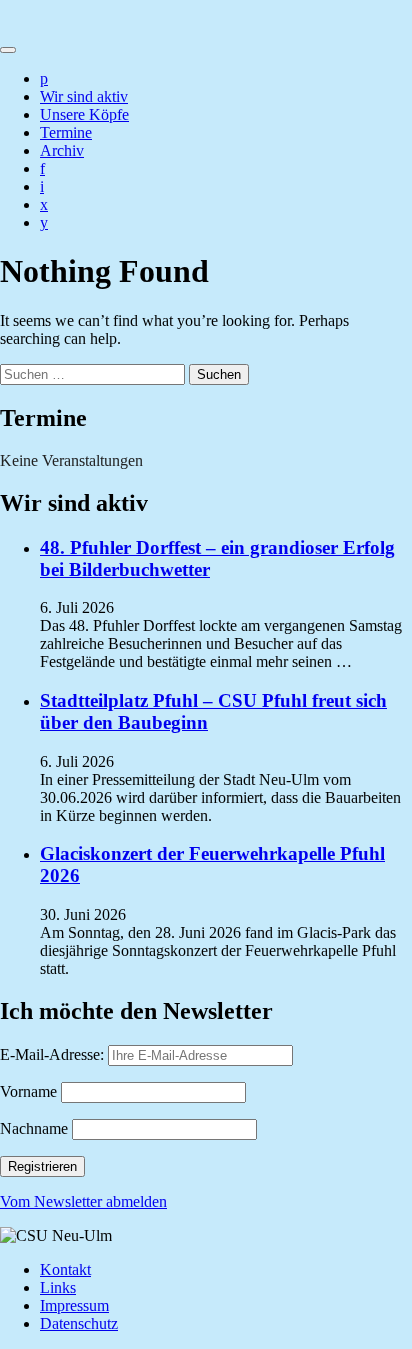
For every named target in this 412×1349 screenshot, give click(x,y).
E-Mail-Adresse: (54, 1054)
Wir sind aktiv (84, 96)
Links (58, 1287)
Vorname (28, 1091)
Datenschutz (79, 1323)
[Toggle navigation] (8, 50)
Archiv (62, 150)
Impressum (74, 1305)
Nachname (34, 1128)
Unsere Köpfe (84, 114)
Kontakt (65, 1269)
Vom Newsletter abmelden (83, 1201)
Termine (66, 132)
